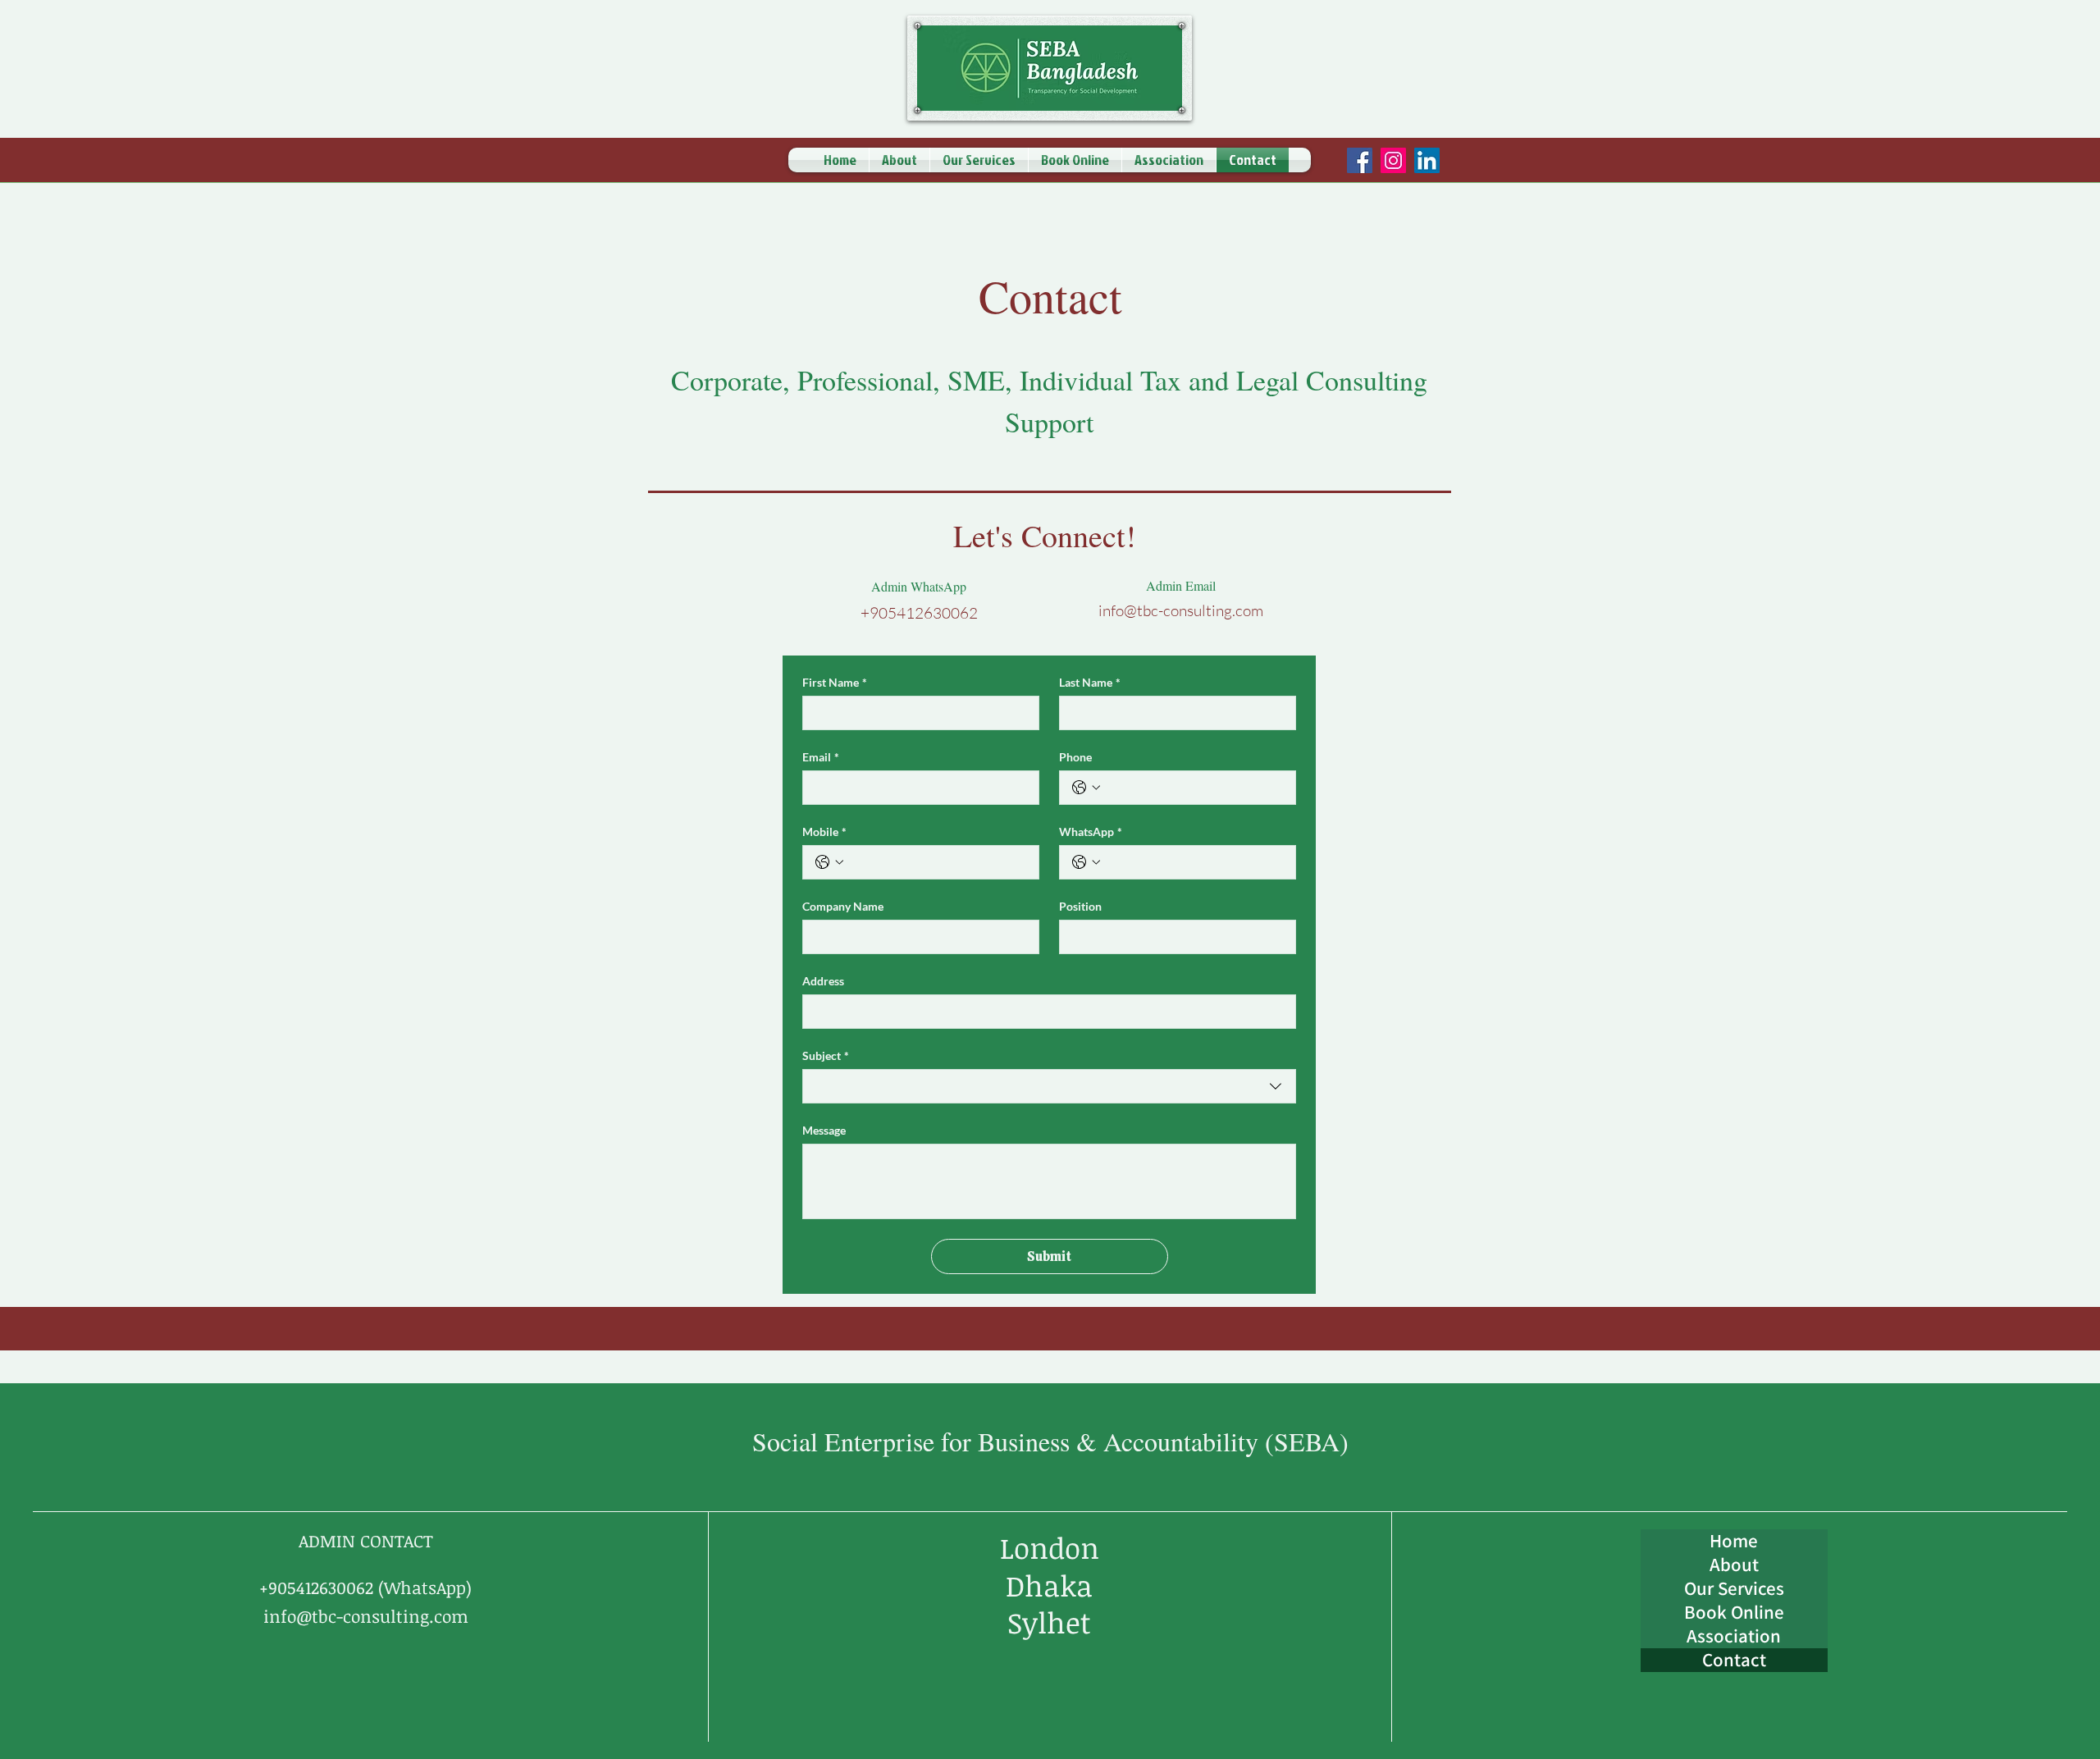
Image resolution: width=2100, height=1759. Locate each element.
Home (1734, 1541)
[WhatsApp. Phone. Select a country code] (1086, 862)
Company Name (843, 906)
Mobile (824, 832)
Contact (1734, 1660)
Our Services (1734, 1589)
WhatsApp (1091, 832)
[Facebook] (1360, 160)
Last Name (1090, 682)
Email (821, 757)
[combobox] (1049, 1086)
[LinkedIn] (1427, 160)
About (1734, 1565)
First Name (835, 682)
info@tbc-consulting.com (1181, 610)
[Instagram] (1393, 160)
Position (1080, 906)
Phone (1075, 757)
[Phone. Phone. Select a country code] (1086, 788)
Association (1734, 1636)
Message (824, 1130)
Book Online (1734, 1613)
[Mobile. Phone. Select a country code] (829, 862)
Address (823, 981)
